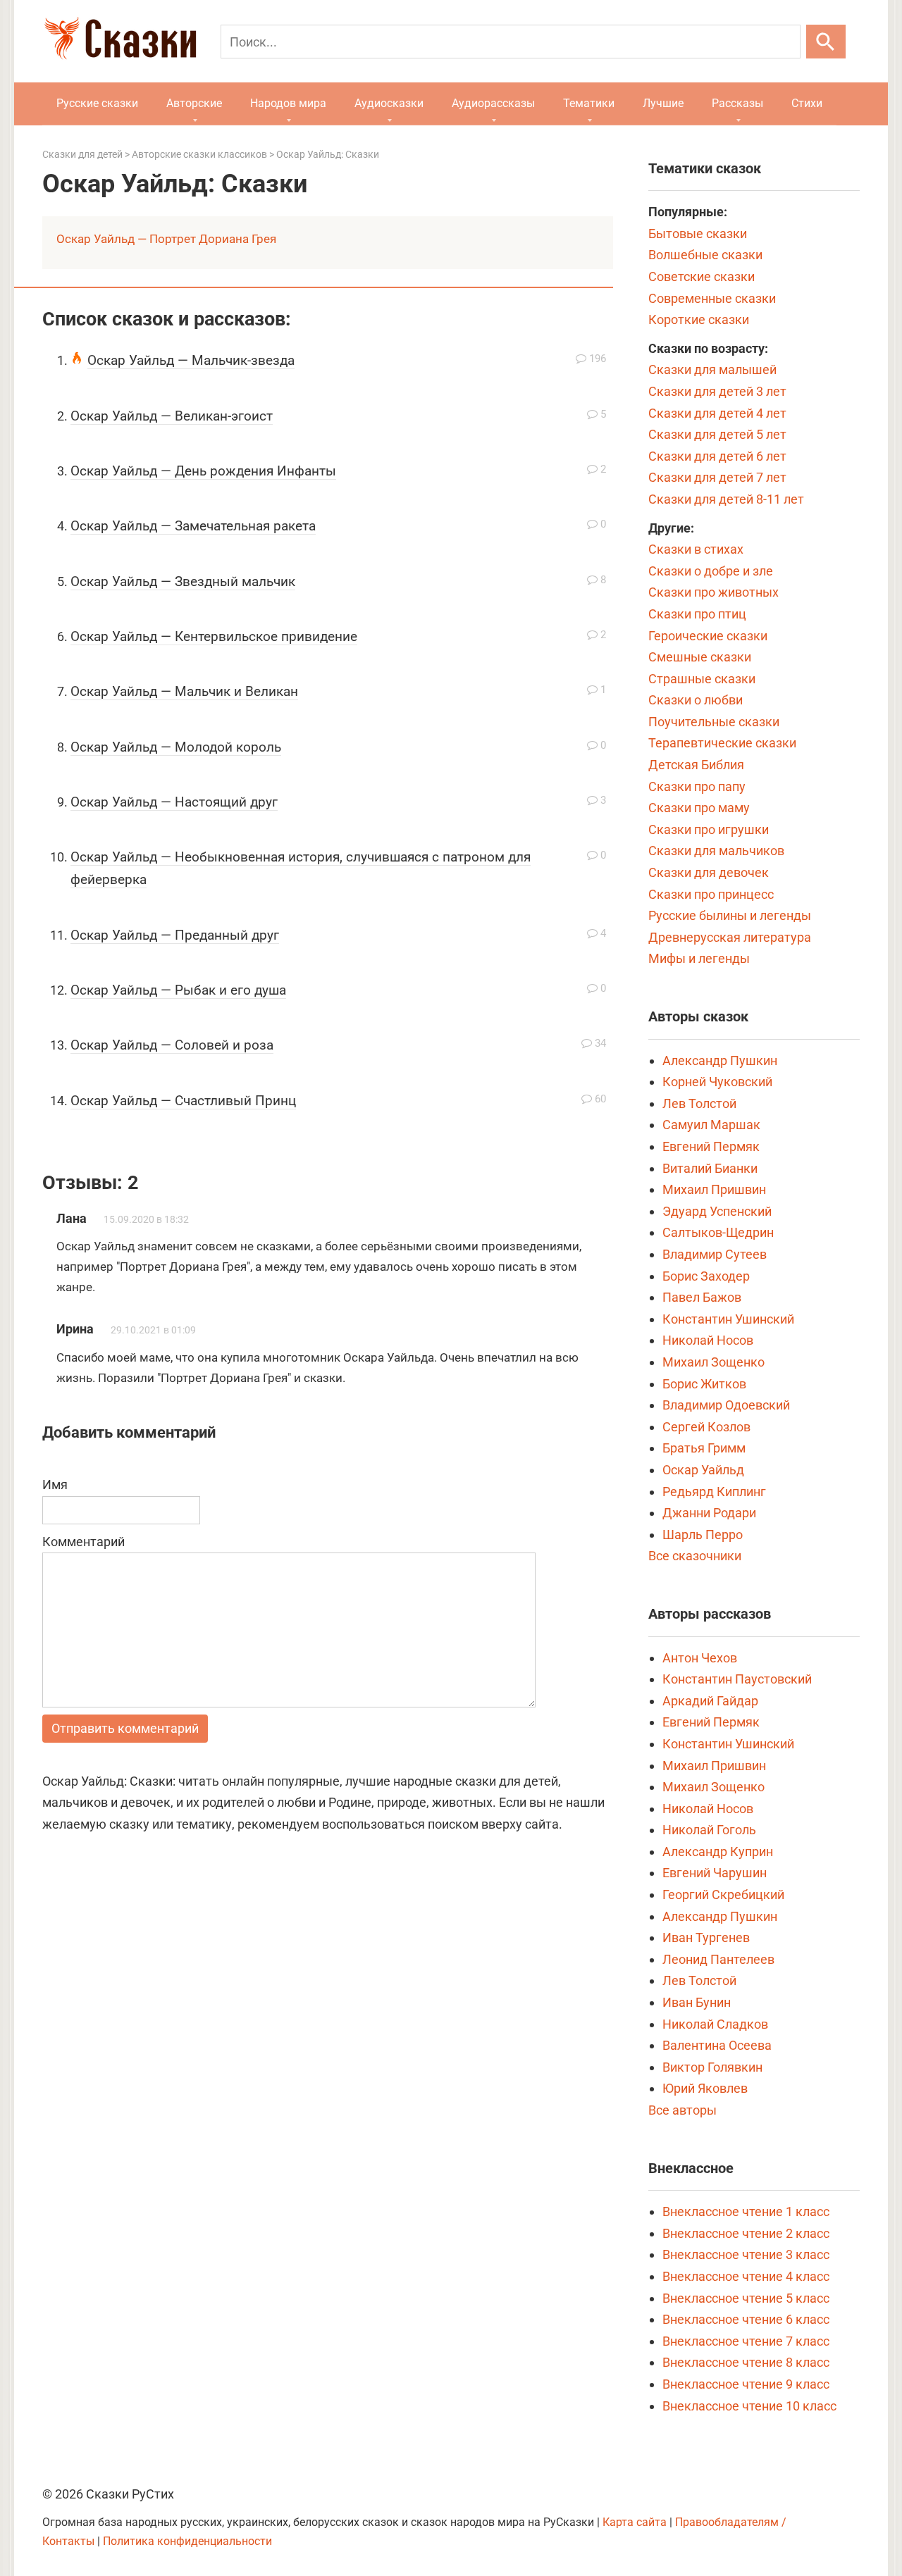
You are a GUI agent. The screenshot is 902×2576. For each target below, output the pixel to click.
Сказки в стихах (696, 549)
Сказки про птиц (697, 614)
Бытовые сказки (698, 234)
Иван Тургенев (706, 1937)
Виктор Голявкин (712, 2067)
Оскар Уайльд (703, 1470)
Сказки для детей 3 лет (717, 391)
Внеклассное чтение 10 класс (749, 2406)
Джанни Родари (709, 1513)
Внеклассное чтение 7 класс (746, 2341)
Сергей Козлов (706, 1427)
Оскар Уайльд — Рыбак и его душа (178, 990)
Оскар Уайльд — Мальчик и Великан (184, 691)
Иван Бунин (697, 2002)
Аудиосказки (389, 103)
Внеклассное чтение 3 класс (746, 2254)
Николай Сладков (715, 2024)
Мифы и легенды (699, 958)
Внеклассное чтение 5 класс (746, 2298)
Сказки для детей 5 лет (717, 434)
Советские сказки (702, 276)
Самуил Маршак (711, 1125)
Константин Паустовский (737, 1679)
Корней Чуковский (717, 1082)
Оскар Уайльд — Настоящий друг (174, 802)
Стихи (807, 103)
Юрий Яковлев (705, 2088)
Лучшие (663, 103)
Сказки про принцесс (711, 894)
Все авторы (682, 2110)
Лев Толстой (699, 1103)
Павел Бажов (702, 1297)
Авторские (194, 103)
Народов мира (288, 103)
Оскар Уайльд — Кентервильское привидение (214, 636)
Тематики (589, 103)
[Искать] (826, 42)
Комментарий (84, 1542)
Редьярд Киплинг (714, 1492)
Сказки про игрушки (709, 829)
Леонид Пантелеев (718, 1959)
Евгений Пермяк (711, 1146)
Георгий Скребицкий (723, 1894)
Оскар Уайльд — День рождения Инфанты (203, 471)
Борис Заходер (706, 1276)
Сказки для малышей (712, 369)
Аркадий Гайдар (710, 1701)
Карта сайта (635, 2522)
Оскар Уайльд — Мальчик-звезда (191, 360)
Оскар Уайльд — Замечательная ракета (193, 526)
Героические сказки (708, 636)
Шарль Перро (703, 1535)
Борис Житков (704, 1384)
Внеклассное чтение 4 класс (746, 2276)
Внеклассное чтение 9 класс (746, 2384)
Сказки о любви (696, 700)
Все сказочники (695, 1556)
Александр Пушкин (720, 1060)
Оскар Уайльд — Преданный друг (175, 935)
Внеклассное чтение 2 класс (746, 2233)
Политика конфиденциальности (187, 2541)
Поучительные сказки (714, 722)
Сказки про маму (699, 808)
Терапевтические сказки (722, 743)
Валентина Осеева (717, 2045)
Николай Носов (708, 1340)
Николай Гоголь (709, 1830)
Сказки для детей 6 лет (717, 456)
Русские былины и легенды (730, 915)
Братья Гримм (704, 1448)
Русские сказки (97, 103)
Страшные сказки (702, 679)
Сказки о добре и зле (711, 571)
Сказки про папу (697, 786)
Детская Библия (696, 765)
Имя (55, 1485)
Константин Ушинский (728, 1319)
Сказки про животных (713, 592)
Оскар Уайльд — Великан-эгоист (172, 416)
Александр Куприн (718, 1852)
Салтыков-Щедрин (718, 1232)
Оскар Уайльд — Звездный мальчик (183, 581)
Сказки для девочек (709, 872)
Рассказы (737, 103)
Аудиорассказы (493, 103)
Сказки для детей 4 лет (717, 413)
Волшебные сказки (705, 255)
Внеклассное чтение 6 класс (746, 2319)
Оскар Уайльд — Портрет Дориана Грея (166, 239)
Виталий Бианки (710, 1168)
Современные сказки (712, 298)
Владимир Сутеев (715, 1254)
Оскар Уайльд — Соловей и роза (172, 1045)
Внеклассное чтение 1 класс (746, 2211)
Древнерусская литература (730, 937)
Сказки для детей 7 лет (717, 477)
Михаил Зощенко (713, 1362)
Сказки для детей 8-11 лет (726, 499)
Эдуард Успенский (717, 1211)
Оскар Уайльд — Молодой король (176, 747)
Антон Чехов (700, 1658)
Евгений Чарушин (715, 1873)
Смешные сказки (700, 657)
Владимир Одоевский (726, 1405)
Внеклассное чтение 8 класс (746, 2362)
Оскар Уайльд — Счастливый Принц (183, 1101)
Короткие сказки (699, 319)
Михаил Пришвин (714, 1189)
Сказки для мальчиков (716, 851)
